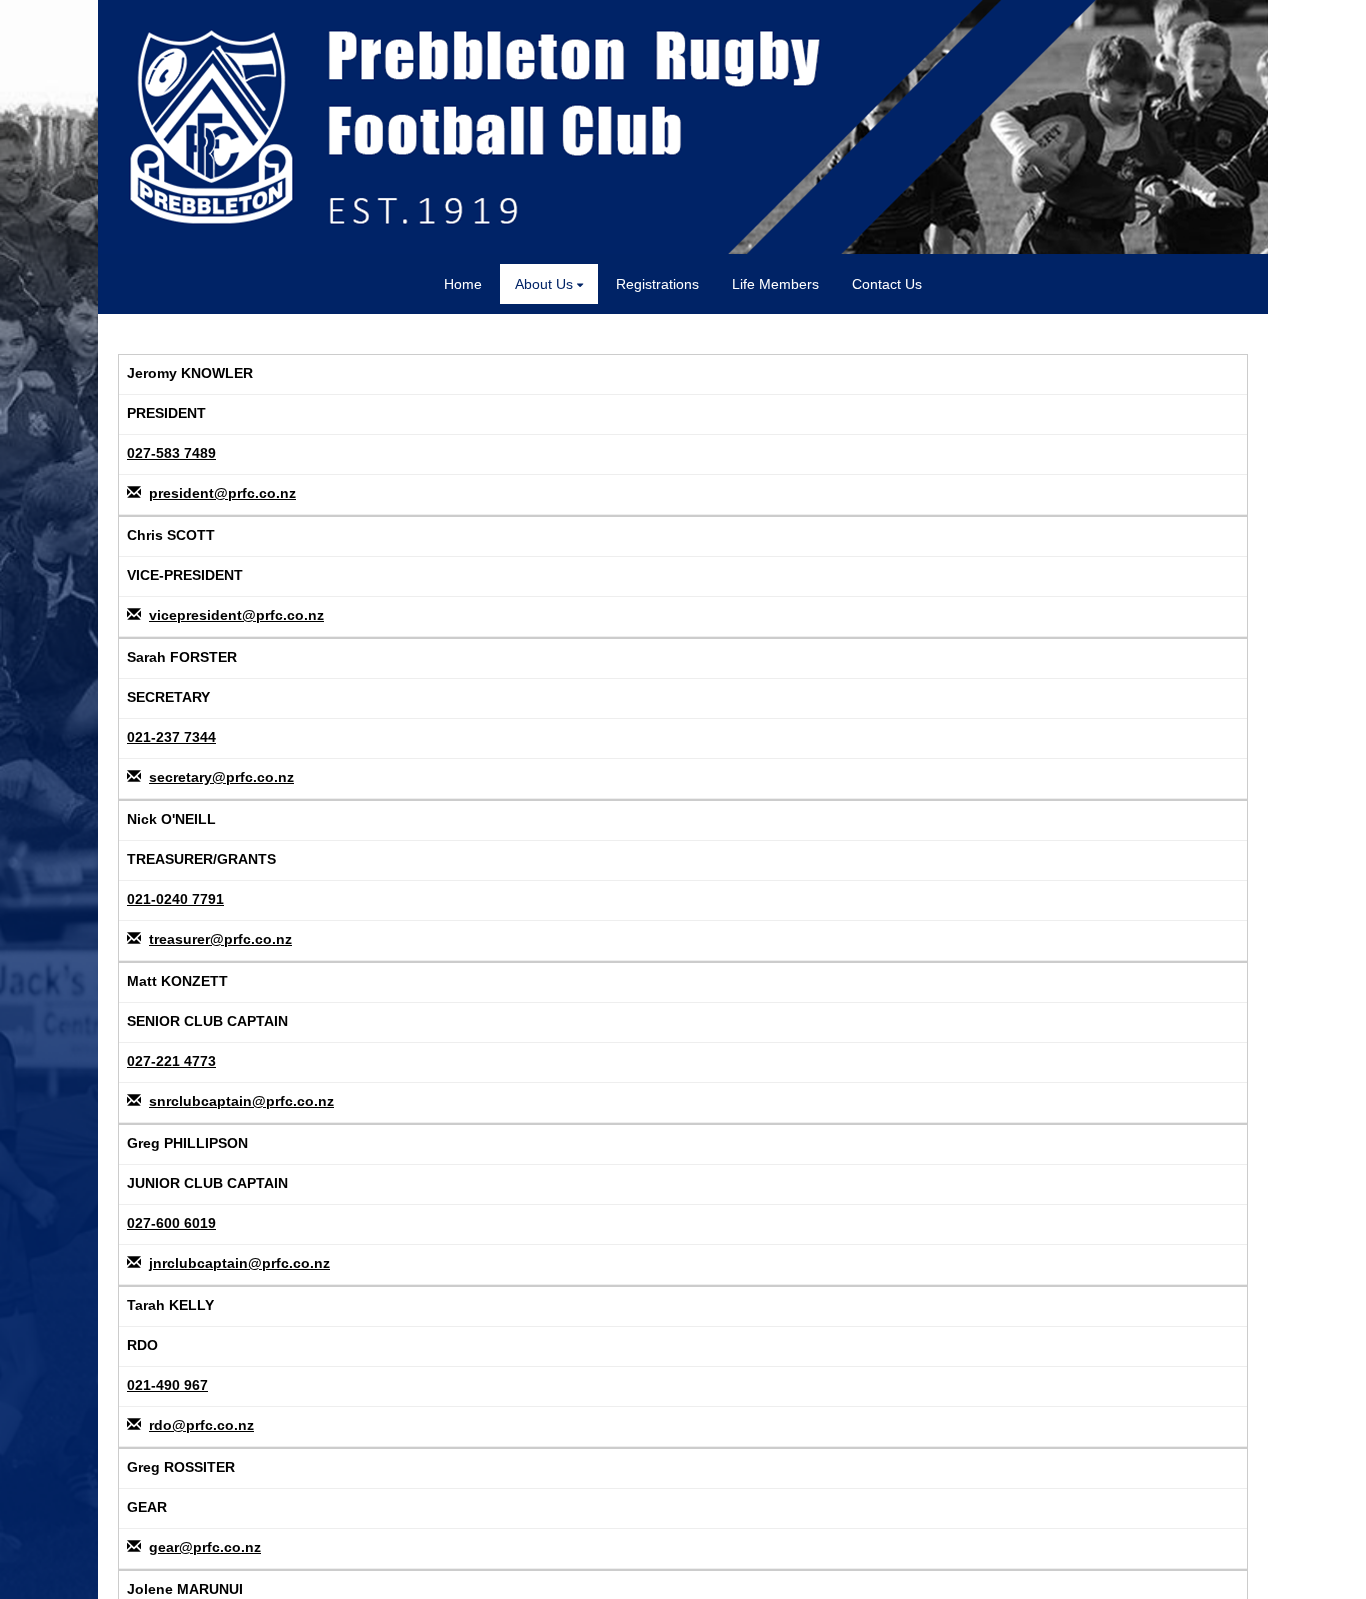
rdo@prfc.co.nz (201, 1425)
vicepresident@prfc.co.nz (236, 615)
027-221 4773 (171, 1061)
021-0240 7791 (175, 899)
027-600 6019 (171, 1223)
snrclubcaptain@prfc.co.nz (241, 1101)
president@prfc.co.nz (222, 493)
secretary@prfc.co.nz (221, 777)
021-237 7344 (171, 737)
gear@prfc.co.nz (205, 1547)
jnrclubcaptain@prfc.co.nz (239, 1263)
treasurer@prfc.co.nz (220, 939)
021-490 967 (167, 1385)
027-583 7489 (171, 453)
